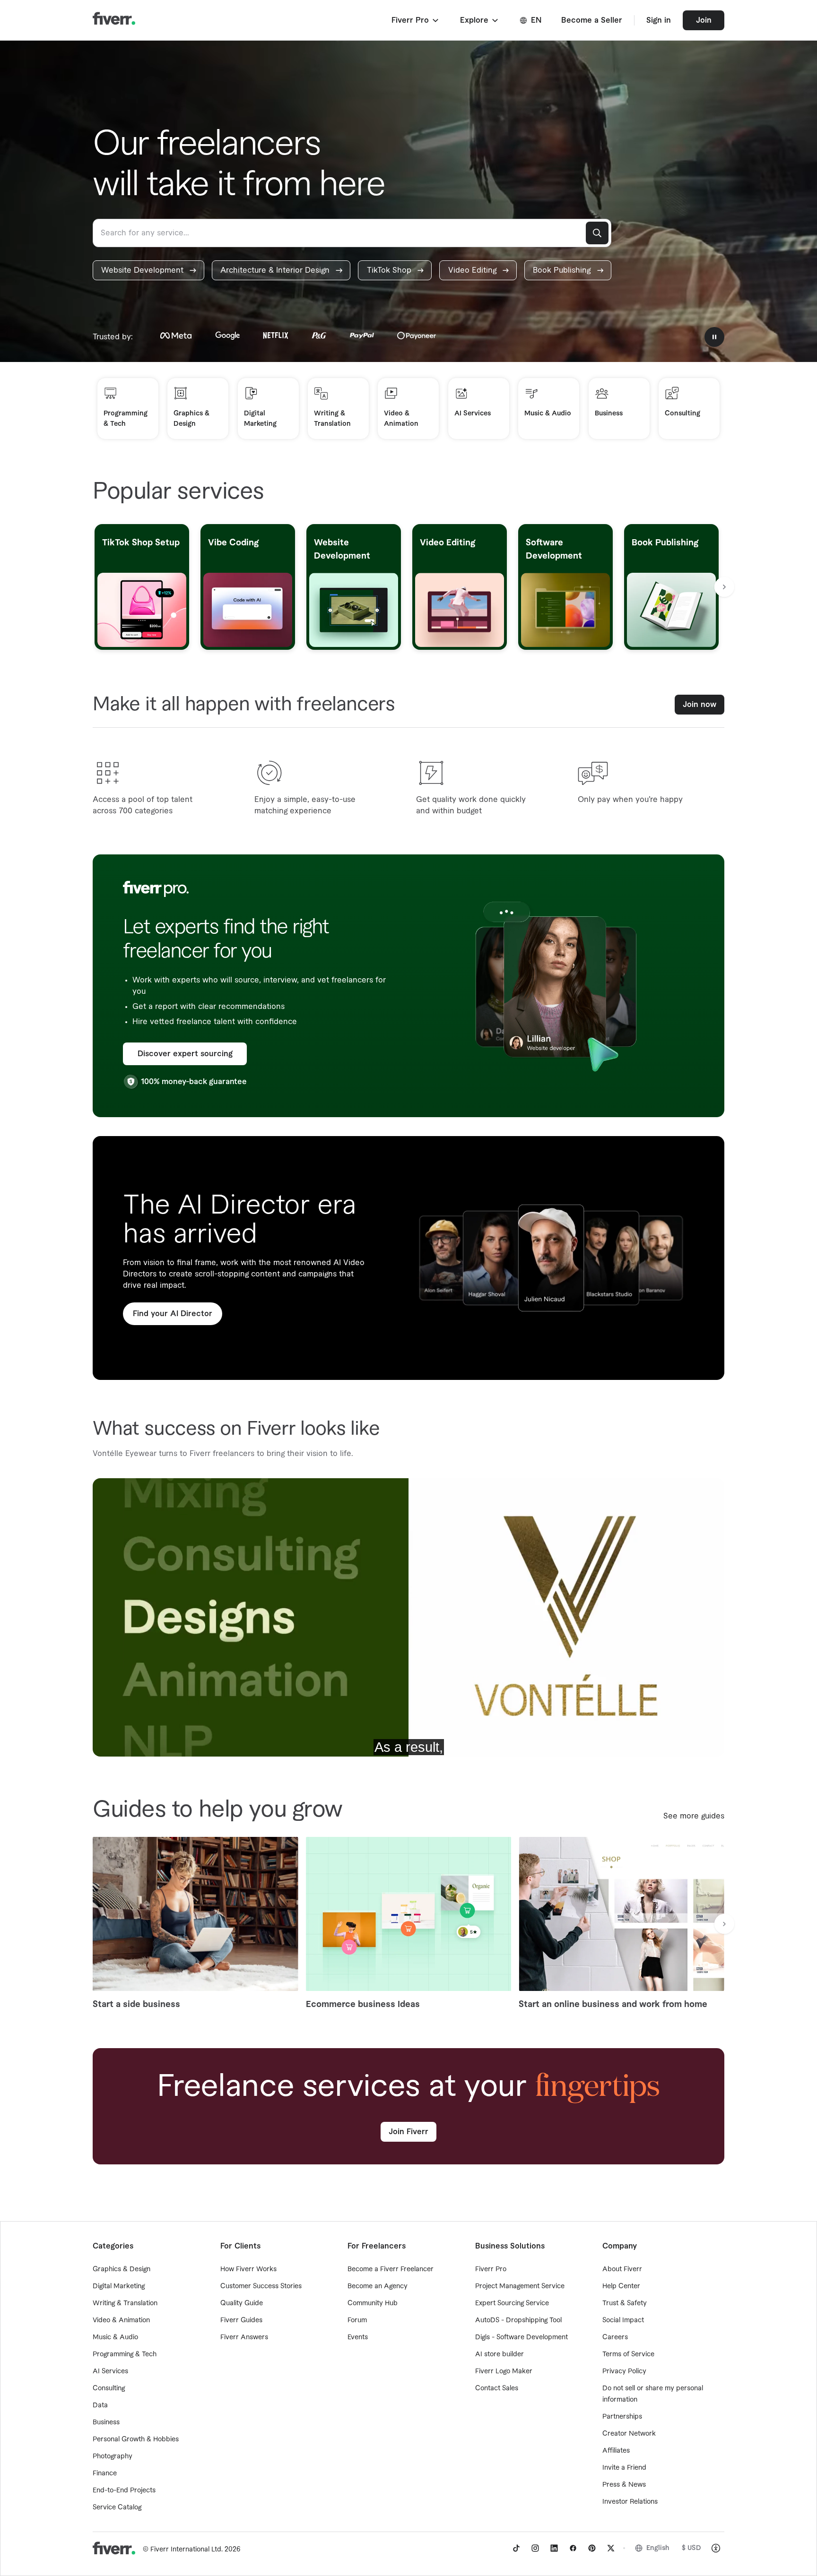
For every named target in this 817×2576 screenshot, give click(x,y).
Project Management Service (520, 2286)
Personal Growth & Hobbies (136, 2439)
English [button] (658, 2548)
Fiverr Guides (241, 2320)
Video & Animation (121, 2320)
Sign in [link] (659, 20)
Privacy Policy (624, 2371)
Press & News (624, 2485)
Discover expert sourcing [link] (185, 1054)
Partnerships (622, 2417)
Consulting (109, 2388)
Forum (357, 2320)
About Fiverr (622, 2269)
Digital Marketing (119, 2286)
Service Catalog (117, 2507)
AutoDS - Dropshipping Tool (518, 2320)
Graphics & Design (122, 2269)
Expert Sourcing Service (512, 2303)
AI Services (110, 2371)
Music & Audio (115, 2337)
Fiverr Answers (244, 2337)
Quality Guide (242, 2303)
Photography (113, 2456)
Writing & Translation (125, 2303)
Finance (105, 2473)
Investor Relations (630, 2502)
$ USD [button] (691, 2548)
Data (100, 2405)
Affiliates (616, 2451)
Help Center (621, 2286)
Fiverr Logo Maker (504, 2371)
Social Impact (623, 2320)
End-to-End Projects (124, 2490)
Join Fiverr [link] (408, 2132)
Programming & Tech (125, 2354)
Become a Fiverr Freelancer (391, 2269)
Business (106, 2422)
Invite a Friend (624, 2468)
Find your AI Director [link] (173, 1314)
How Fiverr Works (248, 2269)
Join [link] (704, 20)
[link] (148, 270)
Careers (615, 2337)
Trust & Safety (625, 2303)
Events (358, 2337)
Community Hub (373, 2303)
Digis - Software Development (521, 2337)
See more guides (694, 1816)
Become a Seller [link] (592, 20)
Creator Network (629, 2434)
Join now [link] (700, 705)
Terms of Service (628, 2354)
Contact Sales (497, 2388)
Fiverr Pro (491, 2269)
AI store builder (500, 2354)
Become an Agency (378, 2286)
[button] (416, 20)
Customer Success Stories (261, 2286)
